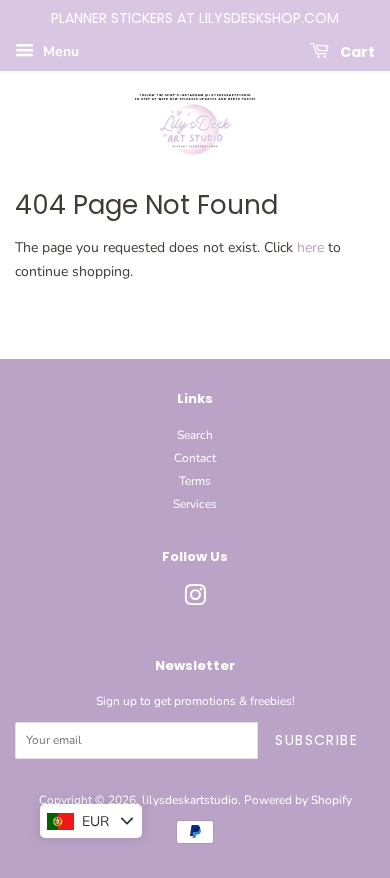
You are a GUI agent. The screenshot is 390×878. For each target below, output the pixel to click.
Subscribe (316, 740)
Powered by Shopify (298, 800)
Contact (195, 458)
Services (195, 504)
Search (195, 435)
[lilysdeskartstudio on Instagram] (195, 600)
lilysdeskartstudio (190, 800)
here (310, 247)
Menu (59, 51)
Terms (195, 481)
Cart (356, 51)
